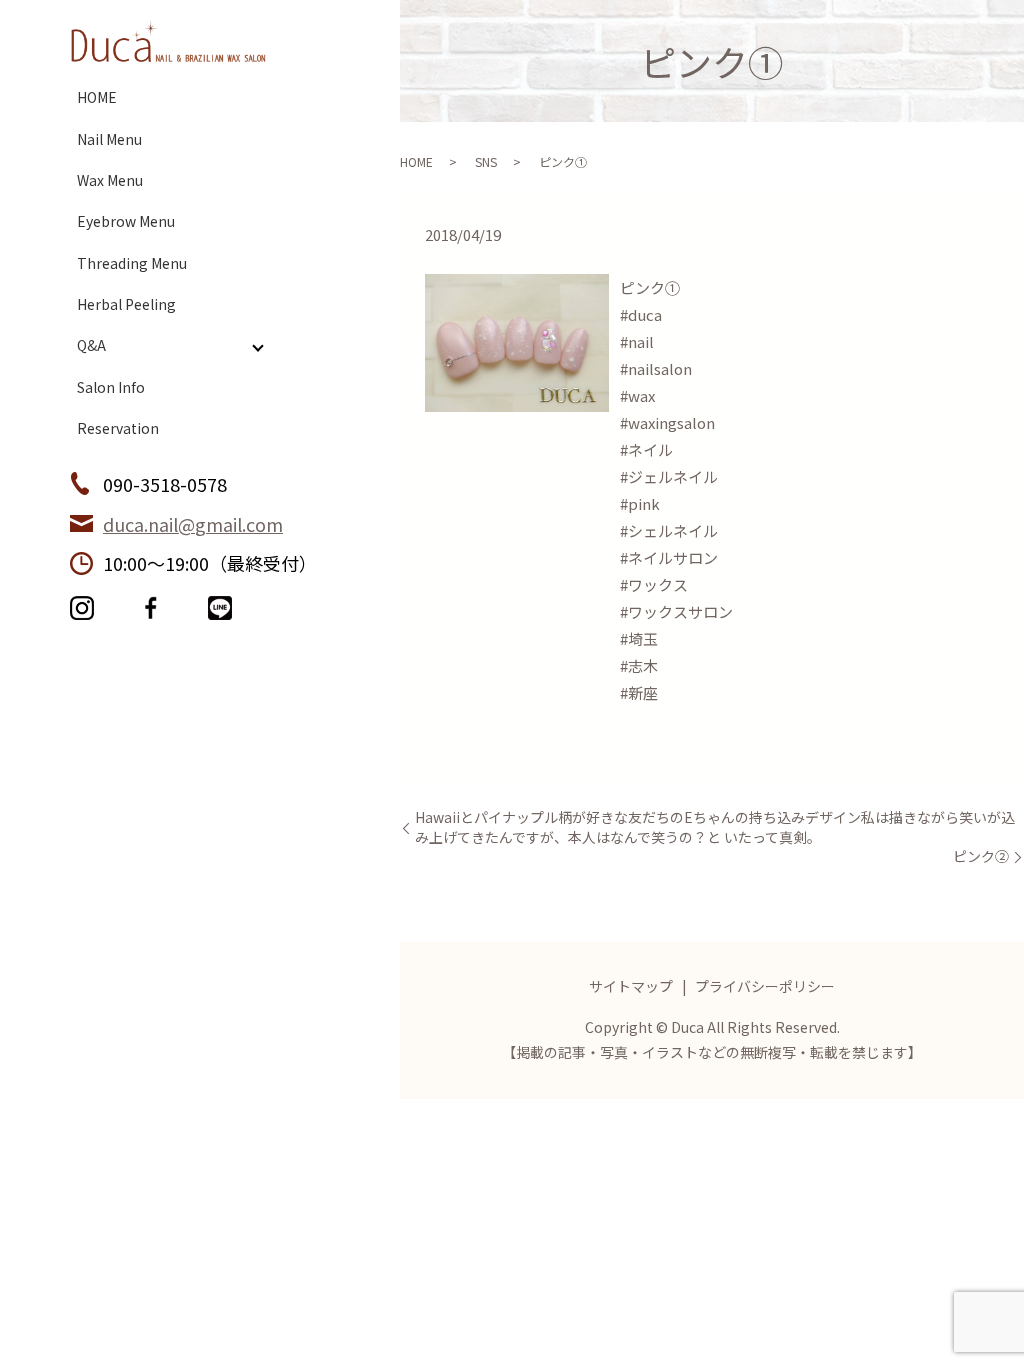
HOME (97, 97)
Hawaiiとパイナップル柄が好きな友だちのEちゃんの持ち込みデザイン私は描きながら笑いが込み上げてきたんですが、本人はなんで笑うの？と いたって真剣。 (715, 827)
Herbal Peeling (126, 304)
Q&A (91, 345)
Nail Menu (109, 139)
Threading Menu (132, 263)
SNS (486, 161)
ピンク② (981, 856)
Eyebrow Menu (126, 221)
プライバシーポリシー (765, 986)
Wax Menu (110, 180)
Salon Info (111, 387)
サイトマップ (631, 986)
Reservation (118, 428)
